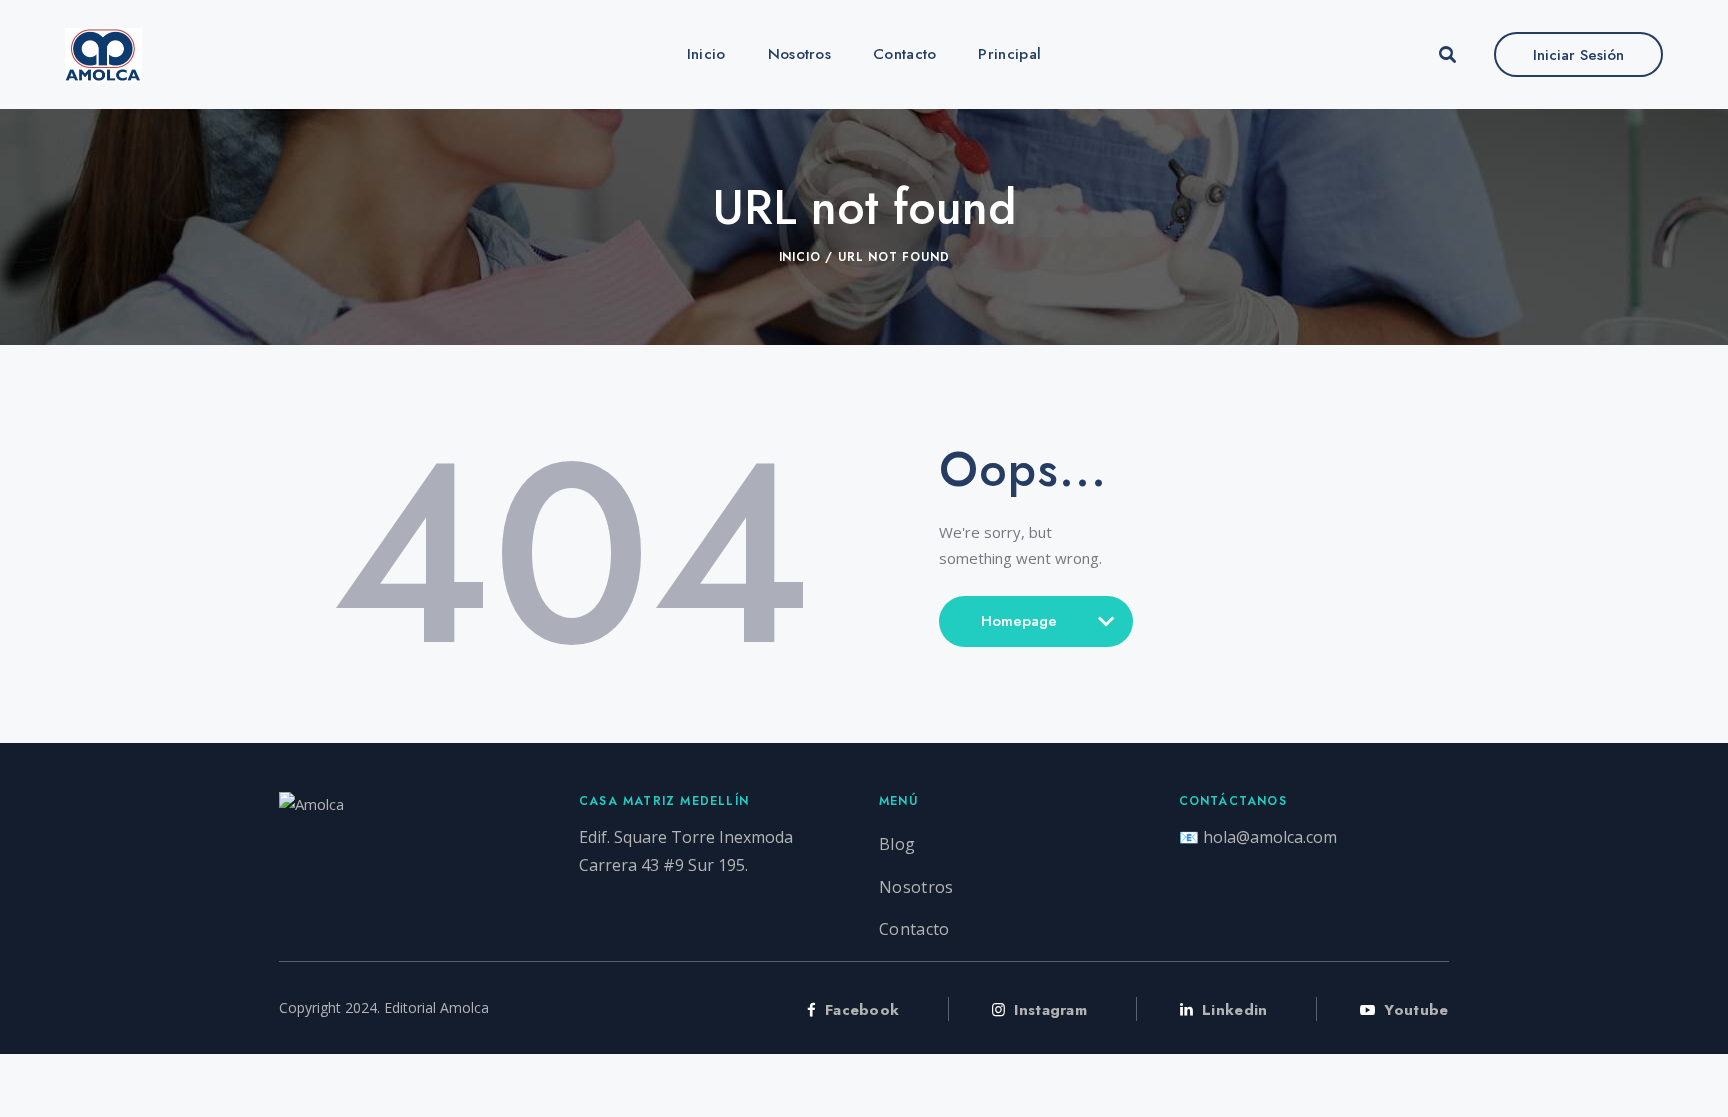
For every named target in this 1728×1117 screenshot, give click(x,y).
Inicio (800, 257)
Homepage (1019, 629)
